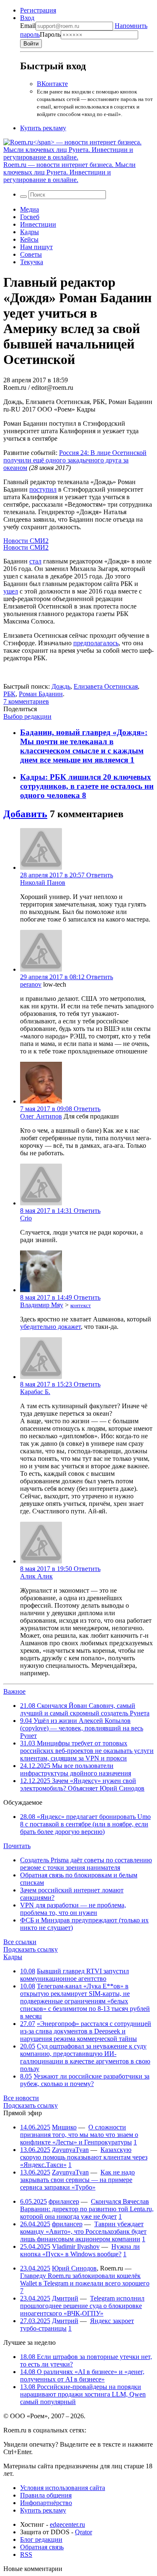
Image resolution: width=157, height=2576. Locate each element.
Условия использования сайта (63, 2488)
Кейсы (29, 239)
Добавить (25, 814)
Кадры (30, 232)
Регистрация (38, 10)
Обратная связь (42, 2547)
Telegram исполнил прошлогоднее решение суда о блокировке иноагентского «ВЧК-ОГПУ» (82, 2306)
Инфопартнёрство (46, 2503)
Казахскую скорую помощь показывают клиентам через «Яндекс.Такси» (84, 2157)
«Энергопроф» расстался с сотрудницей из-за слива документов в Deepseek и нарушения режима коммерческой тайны (86, 2031)
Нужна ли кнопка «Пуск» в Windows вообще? (80, 2250)
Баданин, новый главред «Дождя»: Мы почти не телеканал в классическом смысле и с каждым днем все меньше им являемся (84, 746)
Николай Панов (43, 883)
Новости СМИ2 (26, 541)
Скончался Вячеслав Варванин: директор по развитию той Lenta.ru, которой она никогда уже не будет (87, 2209)
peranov (31, 984)
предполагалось (96, 643)
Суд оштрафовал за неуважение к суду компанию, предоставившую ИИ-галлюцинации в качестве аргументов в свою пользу (85, 2057)
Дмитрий (65, 2298)
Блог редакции (41, 2539)
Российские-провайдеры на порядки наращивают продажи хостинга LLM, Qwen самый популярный (83, 2394)
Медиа (30, 209)
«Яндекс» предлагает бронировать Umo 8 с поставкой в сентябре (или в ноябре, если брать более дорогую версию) (85, 1824)
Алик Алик (36, 1576)
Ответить (100, 875)
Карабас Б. (35, 1392)
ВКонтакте (52, 84)
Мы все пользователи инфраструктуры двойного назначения (76, 1769)
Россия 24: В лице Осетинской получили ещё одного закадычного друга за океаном (75, 460)
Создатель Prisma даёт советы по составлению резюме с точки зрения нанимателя (86, 1864)
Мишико (64, 2127)
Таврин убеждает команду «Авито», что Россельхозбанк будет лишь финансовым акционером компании (83, 2231)
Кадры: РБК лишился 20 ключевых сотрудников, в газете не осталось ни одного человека (87, 786)
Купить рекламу (43, 128)
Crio (26, 1218)
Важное (14, 1691)
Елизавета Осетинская (106, 686)
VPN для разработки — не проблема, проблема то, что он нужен (73, 1909)
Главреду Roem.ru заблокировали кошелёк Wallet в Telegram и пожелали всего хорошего (85, 2279)
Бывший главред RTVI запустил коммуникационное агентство (75, 1975)
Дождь (61, 686)
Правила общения (46, 2495)
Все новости (21, 2098)
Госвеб (30, 217)
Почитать (17, 1846)
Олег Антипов (41, 1116)
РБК (9, 694)
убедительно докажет (50, 1327)
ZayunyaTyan (70, 2150)
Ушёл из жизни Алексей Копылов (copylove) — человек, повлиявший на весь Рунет (82, 1728)
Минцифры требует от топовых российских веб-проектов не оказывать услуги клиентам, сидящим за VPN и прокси (87, 1751)
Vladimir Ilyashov (76, 2246)
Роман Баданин (41, 694)
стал (35, 561)
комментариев (26, 701)
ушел (11, 591)
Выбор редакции (27, 716)
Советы (31, 254)
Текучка (32, 262)
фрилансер (64, 2201)
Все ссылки (20, 1942)
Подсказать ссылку (31, 1949)
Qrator (84, 2532)
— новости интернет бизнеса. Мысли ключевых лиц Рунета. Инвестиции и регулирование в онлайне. (69, 172)
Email (28, 26)
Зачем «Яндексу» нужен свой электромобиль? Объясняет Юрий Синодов (82, 1784)
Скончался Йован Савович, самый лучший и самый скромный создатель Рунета (85, 1709)
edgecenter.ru (67, 2524)
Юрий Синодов (74, 2268)
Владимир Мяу (42, 1305)
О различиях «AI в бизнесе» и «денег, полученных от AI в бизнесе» (82, 2375)
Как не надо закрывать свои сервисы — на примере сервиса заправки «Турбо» (77, 2180)
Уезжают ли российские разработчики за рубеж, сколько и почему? (85, 2080)
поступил (43, 489)
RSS (26, 2555)
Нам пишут (36, 247)
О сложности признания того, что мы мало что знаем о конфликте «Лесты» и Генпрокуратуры (79, 2135)
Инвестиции (38, 224)
